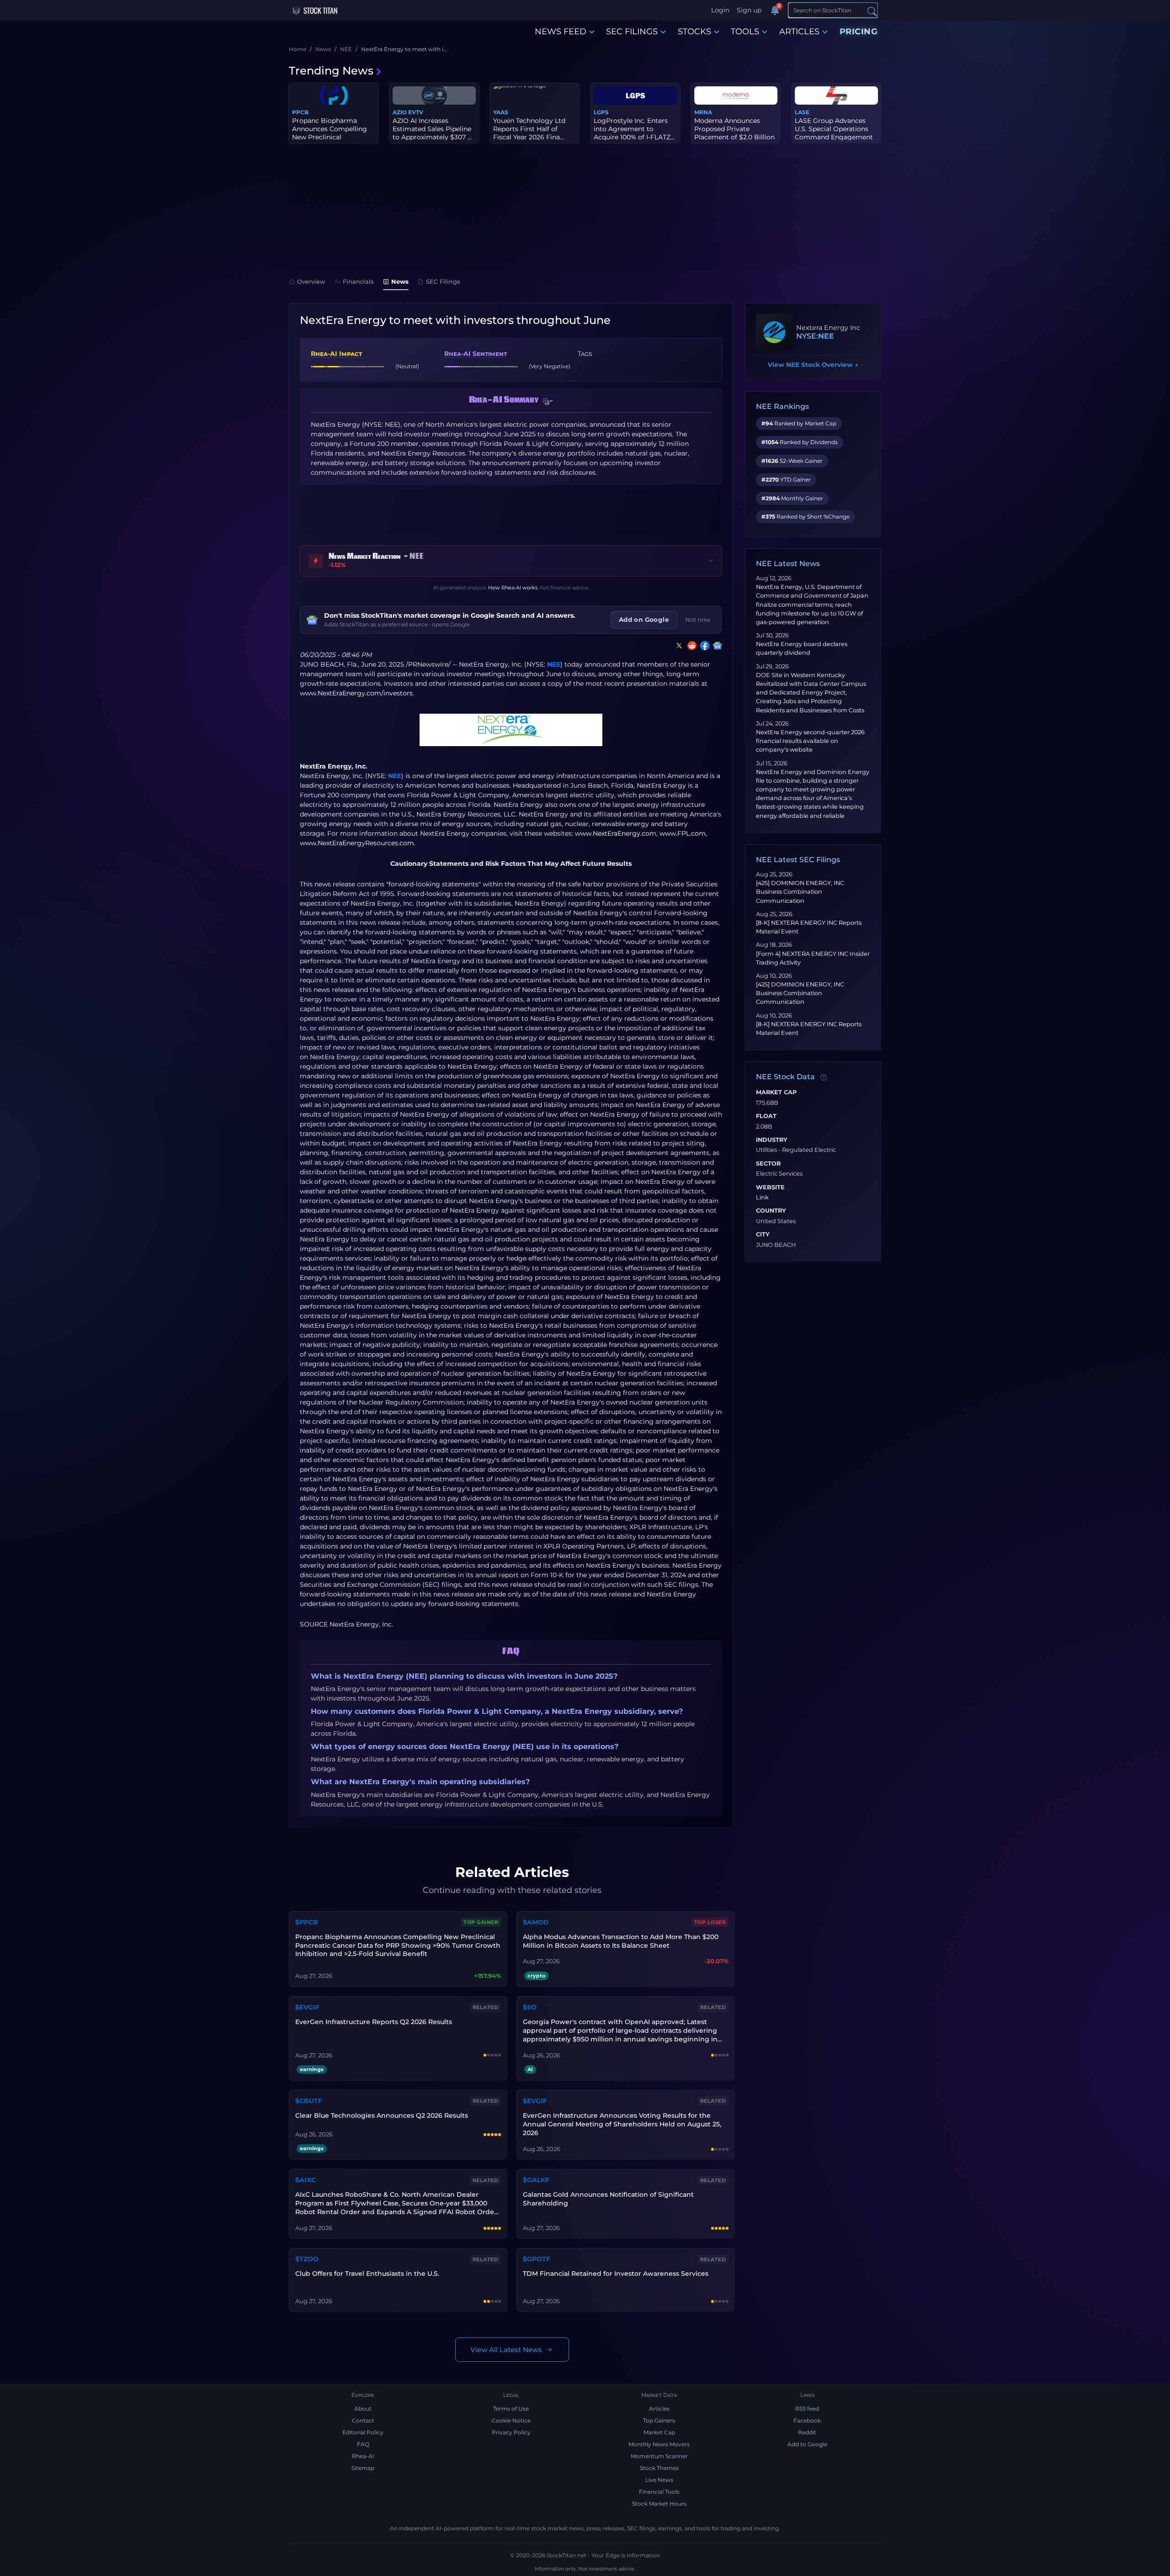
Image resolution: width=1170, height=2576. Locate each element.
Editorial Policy (363, 2432)
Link (762, 1198)
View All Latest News (506, 2350)
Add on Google (644, 620)
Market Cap (776, 1092)
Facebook (807, 2420)
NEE (554, 664)
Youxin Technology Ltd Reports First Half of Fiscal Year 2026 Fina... (529, 129)
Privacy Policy (511, 2432)
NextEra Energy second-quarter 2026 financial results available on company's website (810, 741)
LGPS (601, 112)
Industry (772, 1140)
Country (771, 1211)
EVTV (416, 112)
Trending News (331, 71)
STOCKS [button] (694, 32)
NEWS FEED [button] (561, 32)
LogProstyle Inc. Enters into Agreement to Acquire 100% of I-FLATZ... (634, 129)
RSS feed (807, 2409)
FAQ (363, 2444)
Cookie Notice (511, 2420)
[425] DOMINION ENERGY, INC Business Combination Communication (800, 892)
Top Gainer (481, 1922)
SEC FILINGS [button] (632, 32)
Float (766, 1116)
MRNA (703, 112)
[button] (548, 402)
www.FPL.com (683, 833)
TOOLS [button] (745, 32)
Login (720, 10)
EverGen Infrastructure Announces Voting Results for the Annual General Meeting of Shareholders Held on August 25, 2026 (622, 2124)
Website (770, 1187)
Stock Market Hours (659, 2504)
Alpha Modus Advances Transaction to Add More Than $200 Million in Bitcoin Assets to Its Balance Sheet (621, 1941)
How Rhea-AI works (513, 588)
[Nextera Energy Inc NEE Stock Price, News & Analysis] (774, 332)
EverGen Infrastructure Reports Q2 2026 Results (374, 2022)
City (763, 1235)
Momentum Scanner (659, 2456)
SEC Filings (443, 281)
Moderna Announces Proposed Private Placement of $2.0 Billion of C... (734, 133)
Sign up (749, 10)
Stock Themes (659, 2468)
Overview (311, 281)
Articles (659, 2409)
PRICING (859, 32)
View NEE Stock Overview (813, 365)
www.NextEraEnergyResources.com (357, 843)
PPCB (300, 112)
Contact (363, 2420)
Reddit (807, 2432)
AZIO (400, 112)
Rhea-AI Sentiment (476, 354)
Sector (768, 1164)
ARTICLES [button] (799, 32)
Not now (698, 620)
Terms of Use (511, 2409)
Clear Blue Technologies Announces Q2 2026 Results (382, 2115)
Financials (358, 281)
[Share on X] (677, 646)
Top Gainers (659, 2420)
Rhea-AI (363, 2456)
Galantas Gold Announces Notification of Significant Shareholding (608, 2199)
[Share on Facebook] (703, 646)
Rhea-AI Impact (336, 354)
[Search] (872, 11)
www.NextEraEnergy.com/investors (356, 693)
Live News (659, 2480)
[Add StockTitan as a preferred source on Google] (716, 646)
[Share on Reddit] (690, 646)
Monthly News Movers (659, 2444)
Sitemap (363, 2468)
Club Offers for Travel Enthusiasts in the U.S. (367, 2274)
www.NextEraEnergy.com (616, 833)
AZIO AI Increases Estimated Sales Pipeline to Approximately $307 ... (432, 129)
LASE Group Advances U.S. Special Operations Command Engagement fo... (834, 133)
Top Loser (710, 1922)
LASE (802, 112)
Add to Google (807, 2444)
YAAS (501, 112)
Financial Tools (659, 2492)
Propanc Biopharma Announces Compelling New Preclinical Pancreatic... (330, 133)
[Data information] (824, 1077)
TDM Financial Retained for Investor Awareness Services (616, 2274)
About (363, 2409)
